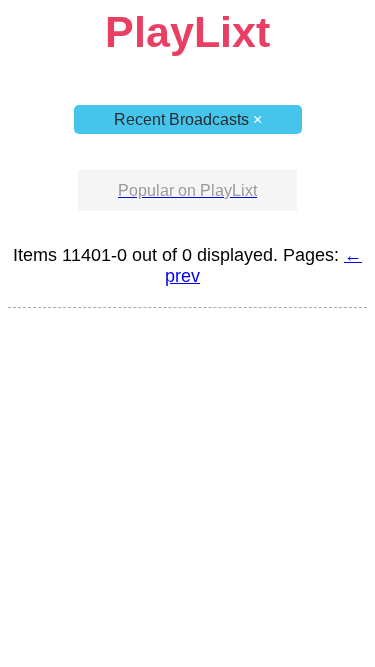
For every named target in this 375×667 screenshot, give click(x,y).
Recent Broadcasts (188, 119)
